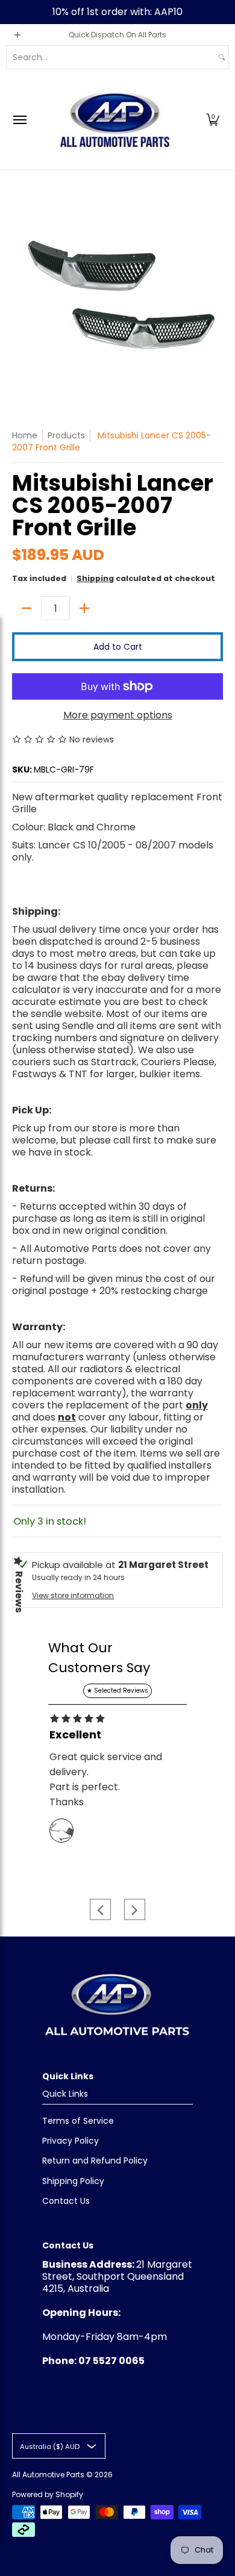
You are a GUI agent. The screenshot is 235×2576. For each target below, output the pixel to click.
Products (66, 435)
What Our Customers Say (99, 1658)
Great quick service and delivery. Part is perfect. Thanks (106, 1779)
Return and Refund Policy (95, 2161)
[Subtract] (27, 608)
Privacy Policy (70, 2141)
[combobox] (111, 57)
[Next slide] (135, 1910)
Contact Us (66, 2201)
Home (25, 435)
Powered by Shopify (48, 2494)
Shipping (95, 578)
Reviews (19, 1592)
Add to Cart (118, 647)
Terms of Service (78, 2121)
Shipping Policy (73, 2181)
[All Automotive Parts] (114, 120)
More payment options (118, 715)
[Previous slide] (100, 1910)
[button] (213, 120)
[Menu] (19, 120)
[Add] (84, 608)
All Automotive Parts (48, 2475)
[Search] (222, 57)
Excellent (75, 1735)
